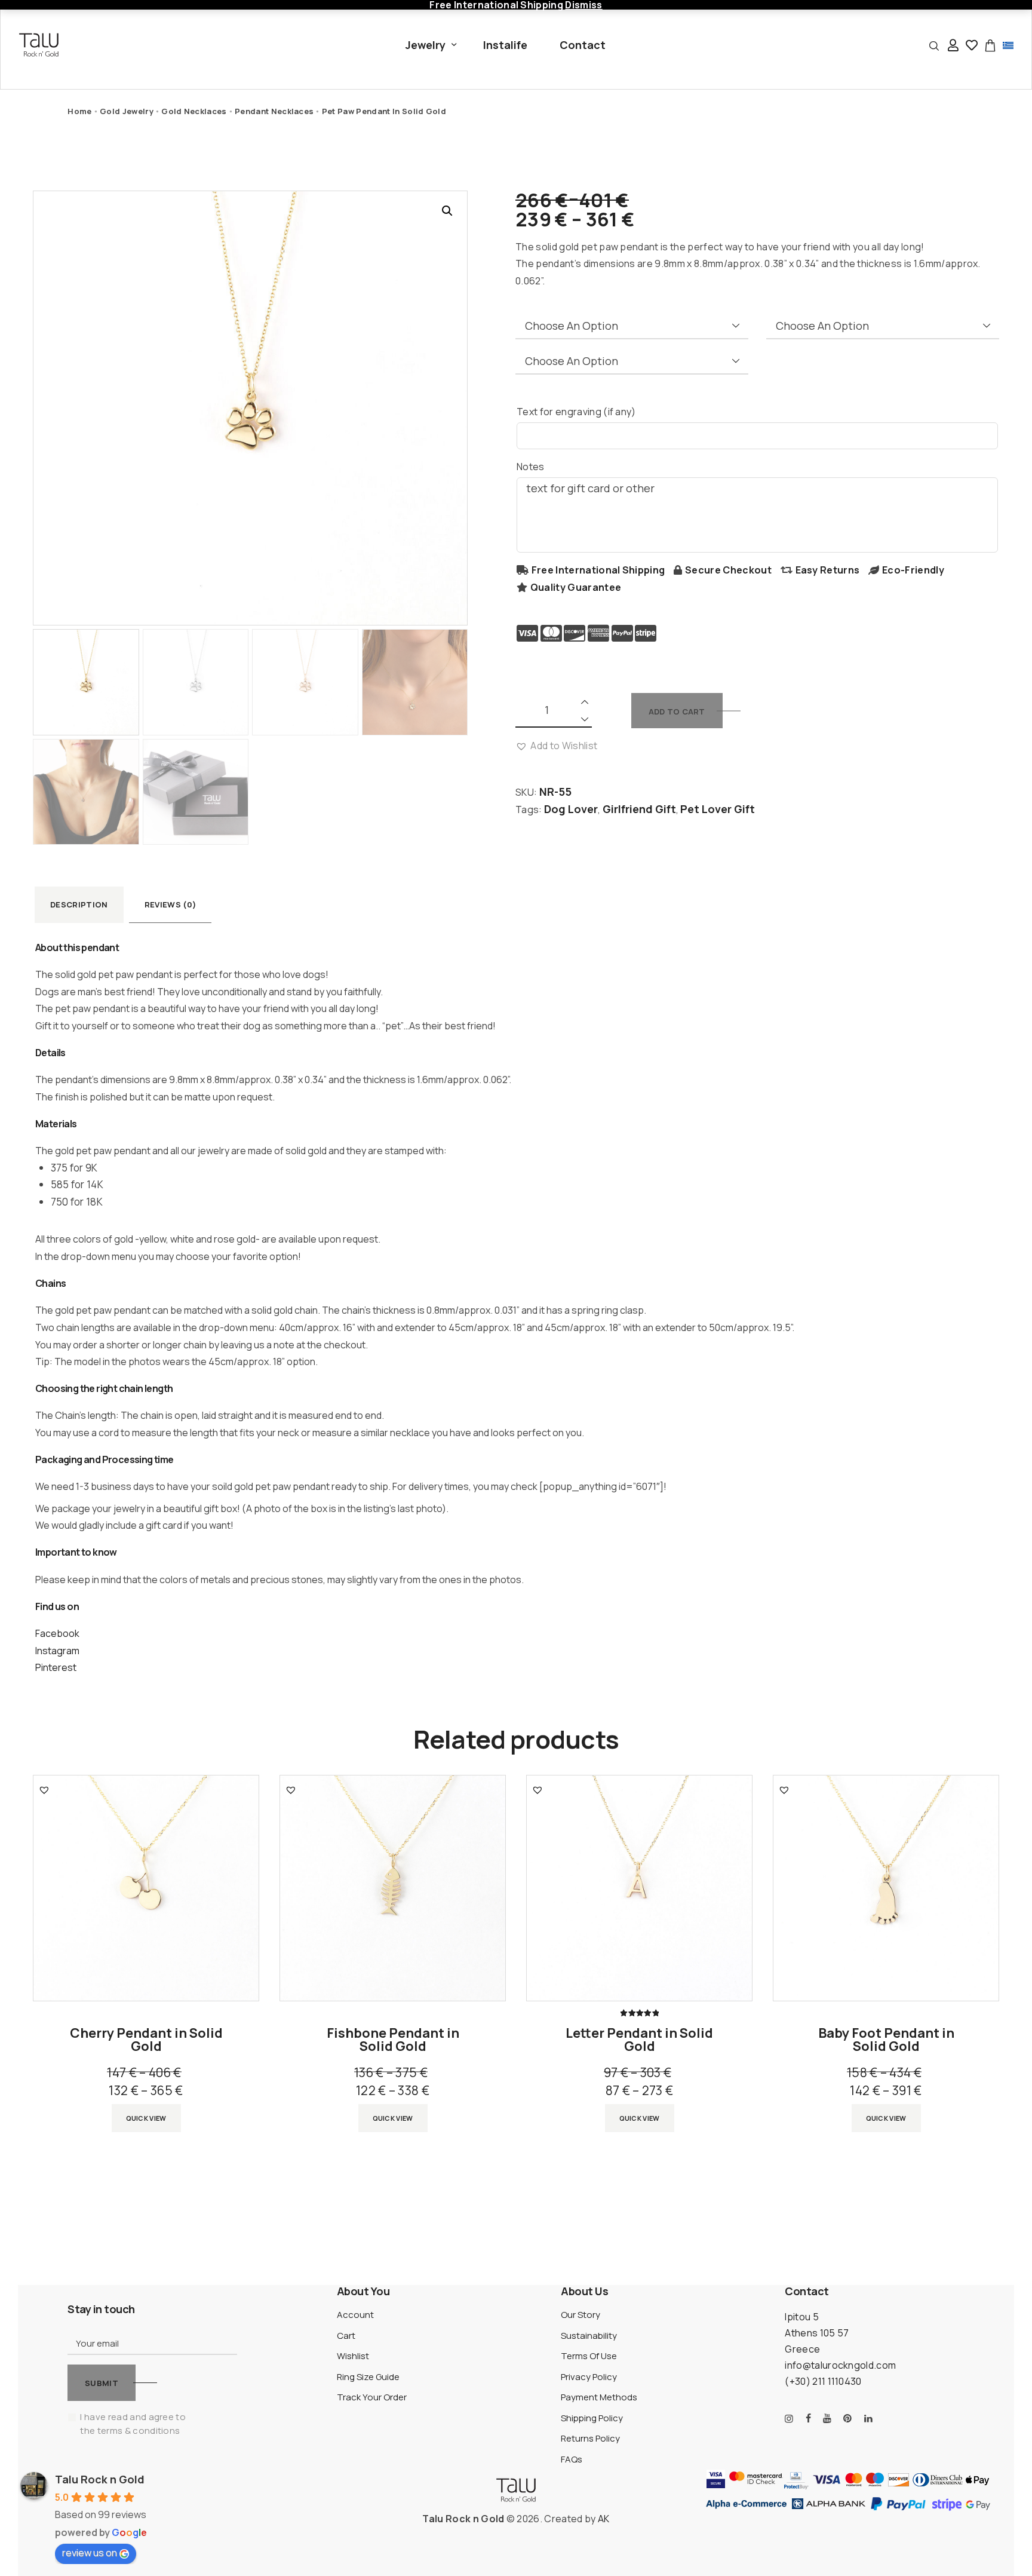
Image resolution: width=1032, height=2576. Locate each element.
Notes (531, 467)
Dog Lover (571, 809)
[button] (447, 211)
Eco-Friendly (913, 570)
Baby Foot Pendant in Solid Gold (886, 2040)
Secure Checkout (728, 570)
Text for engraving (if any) (576, 412)
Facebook (57, 1633)
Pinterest (56, 1667)
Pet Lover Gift (718, 809)
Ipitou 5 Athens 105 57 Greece (817, 2333)
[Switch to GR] (1008, 45)
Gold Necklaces (194, 111)
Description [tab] (79, 904)
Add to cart (677, 712)
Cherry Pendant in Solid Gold (146, 2040)
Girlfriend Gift (639, 809)
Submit (102, 2383)
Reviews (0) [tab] (171, 904)
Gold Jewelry (127, 111)
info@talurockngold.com (840, 2365)
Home (79, 111)
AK (604, 2519)
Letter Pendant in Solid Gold (639, 2040)
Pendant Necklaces (274, 111)
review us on (90, 2553)
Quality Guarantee (576, 587)
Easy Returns (828, 570)
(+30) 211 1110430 (823, 2381)
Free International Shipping (598, 570)
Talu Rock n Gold (100, 2479)
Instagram (57, 1651)
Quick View (146, 2118)
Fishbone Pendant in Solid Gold (393, 2040)
